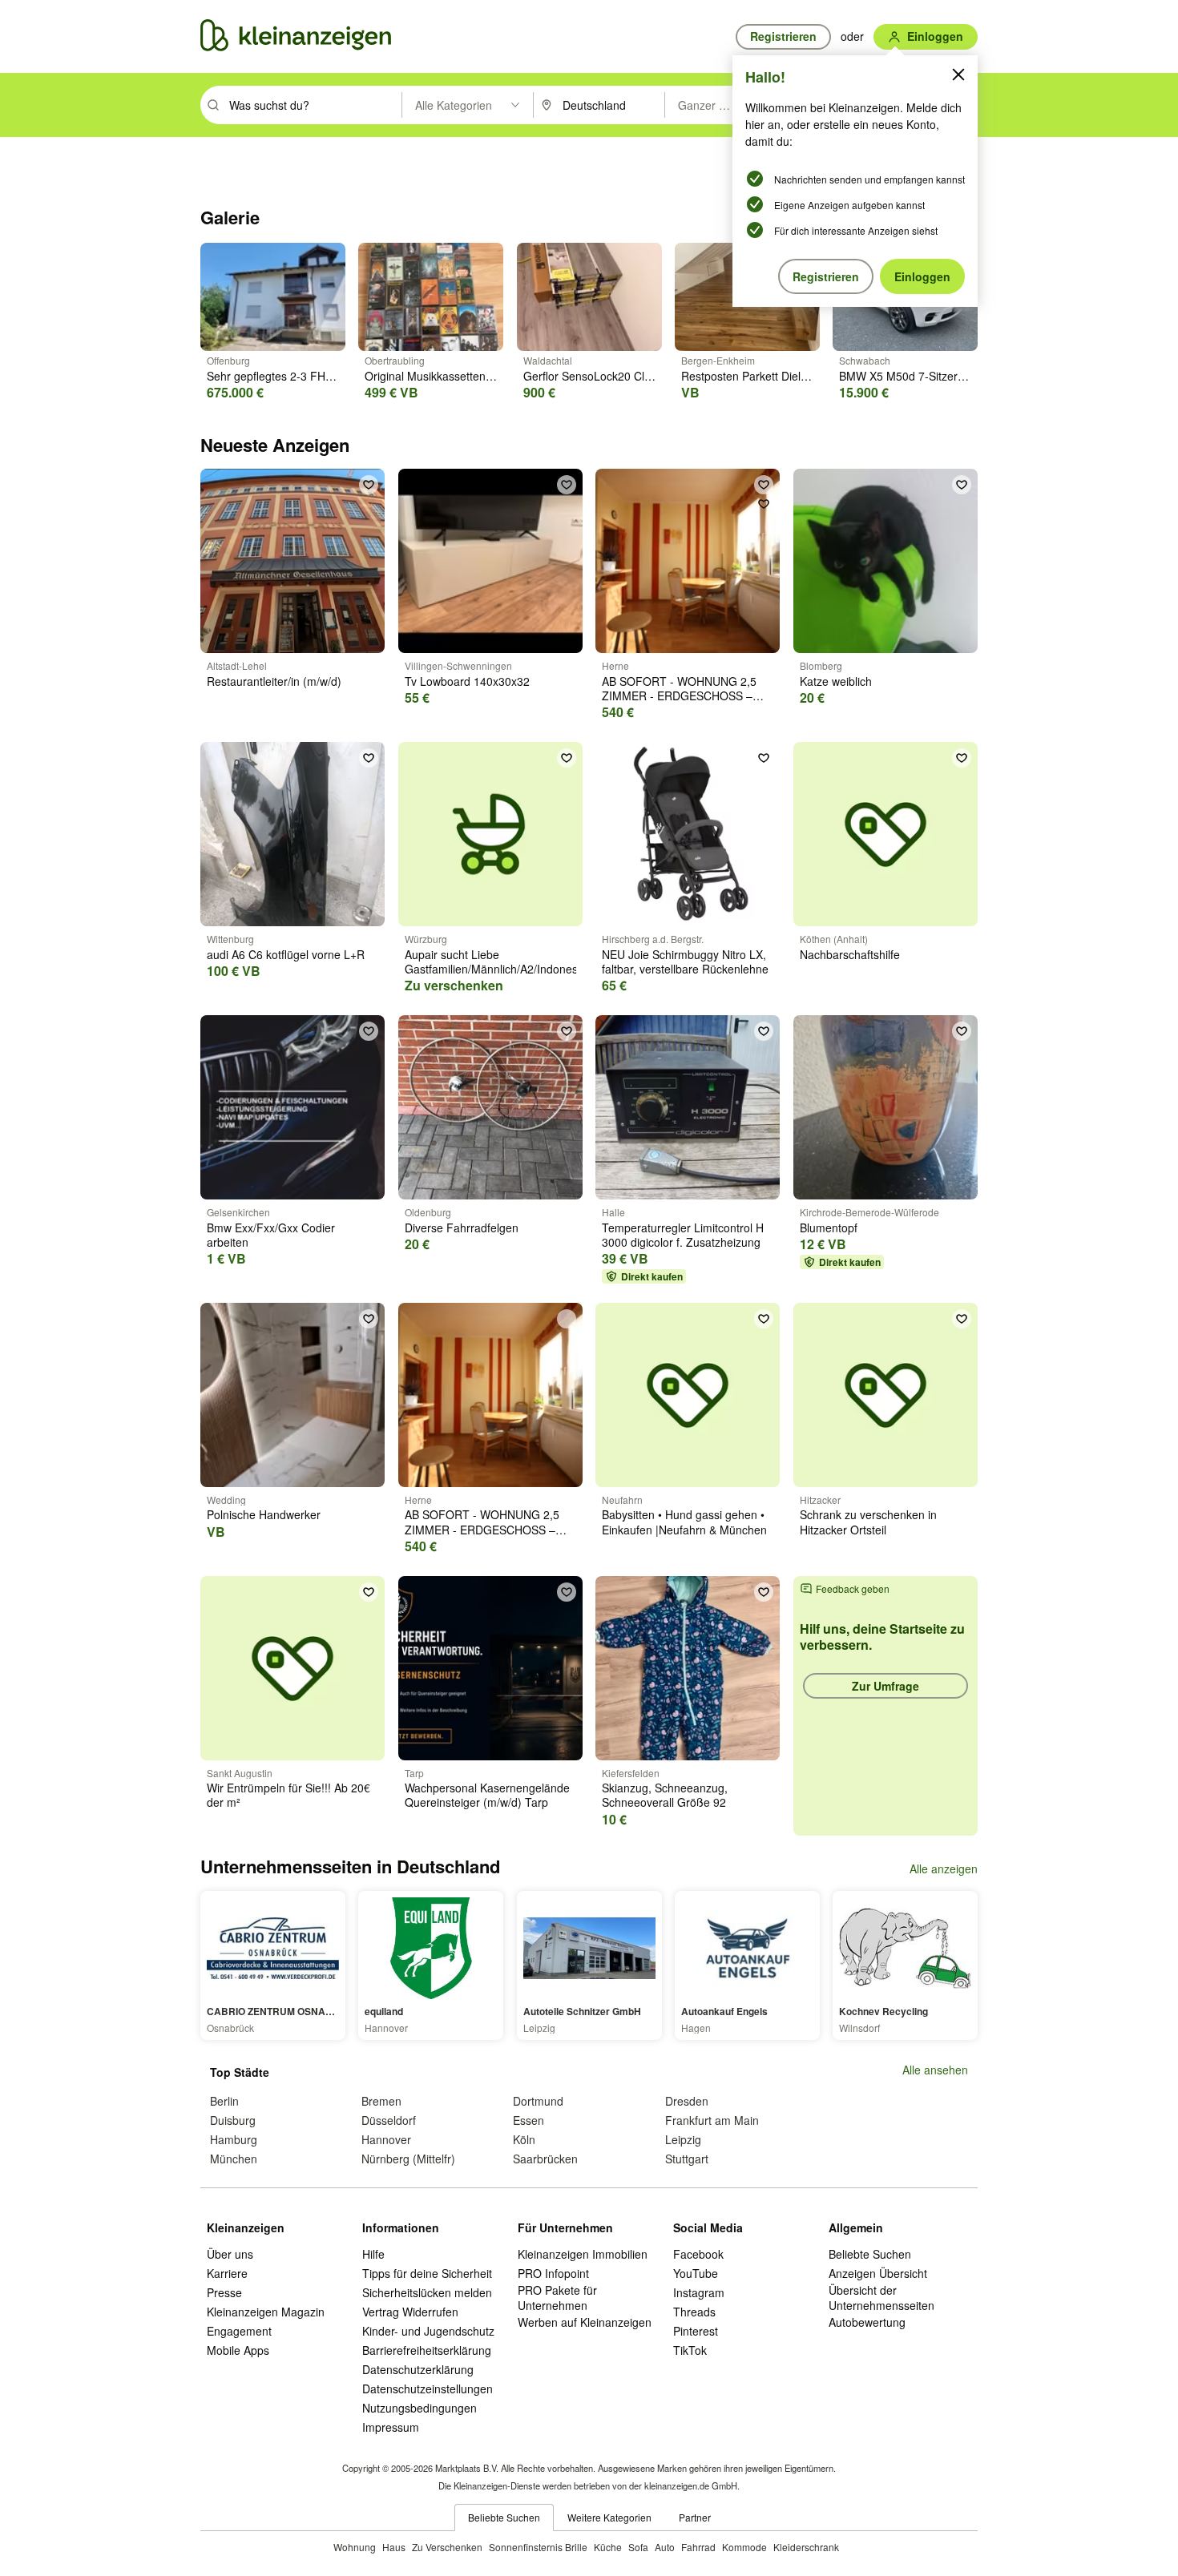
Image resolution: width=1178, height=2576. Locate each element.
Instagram (699, 2292)
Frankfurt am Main (712, 2120)
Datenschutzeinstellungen (428, 2389)
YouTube (696, 2273)
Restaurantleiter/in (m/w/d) (274, 681)
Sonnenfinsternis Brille (538, 2547)
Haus (394, 2547)
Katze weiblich (836, 681)
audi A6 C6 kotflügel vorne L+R (286, 954)
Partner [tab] (695, 2517)
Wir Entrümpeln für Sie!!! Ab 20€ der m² (288, 1795)
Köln (524, 2139)
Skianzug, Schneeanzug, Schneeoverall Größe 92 (665, 1795)
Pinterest (696, 2331)
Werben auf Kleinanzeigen (585, 2322)
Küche (608, 2547)
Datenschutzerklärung (418, 2369)
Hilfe (373, 2254)
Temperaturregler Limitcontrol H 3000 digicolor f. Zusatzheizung (683, 1235)
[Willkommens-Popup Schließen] (958, 75)
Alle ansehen (935, 2070)
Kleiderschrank (806, 2547)
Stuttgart (687, 2159)
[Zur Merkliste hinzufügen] (369, 485)
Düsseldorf (389, 2120)
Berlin (224, 2101)
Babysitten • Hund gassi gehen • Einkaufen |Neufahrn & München (684, 1522)
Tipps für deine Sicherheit (427, 2273)
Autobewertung (867, 2322)
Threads (694, 2312)
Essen (528, 2120)
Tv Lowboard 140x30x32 (467, 681)
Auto (665, 2547)
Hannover (386, 2139)
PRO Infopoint (553, 2273)
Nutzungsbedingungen (420, 2408)
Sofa (638, 2547)
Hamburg (234, 2139)
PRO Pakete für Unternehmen (557, 2297)
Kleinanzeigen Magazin (266, 2312)
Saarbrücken (545, 2159)
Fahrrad (698, 2547)
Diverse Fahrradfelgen (462, 1228)
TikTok (690, 2350)
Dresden (687, 2101)
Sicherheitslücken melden (427, 2292)
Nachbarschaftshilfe (850, 954)
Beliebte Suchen (870, 2254)
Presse (224, 2292)
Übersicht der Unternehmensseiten (881, 2297)
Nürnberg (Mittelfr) (408, 2159)
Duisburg (233, 2120)
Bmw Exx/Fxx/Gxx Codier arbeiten (271, 1235)
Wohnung (355, 2547)
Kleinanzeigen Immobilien (583, 2254)
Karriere (227, 2273)
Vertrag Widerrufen (410, 2312)
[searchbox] (314, 105)
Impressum (391, 2427)
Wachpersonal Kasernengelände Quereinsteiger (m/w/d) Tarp (487, 1795)
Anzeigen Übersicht (878, 2273)
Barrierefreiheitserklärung (427, 2350)
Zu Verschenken (447, 2547)
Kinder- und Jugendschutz (428, 2331)
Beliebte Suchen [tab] (504, 2517)
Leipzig (683, 2139)
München (234, 2159)
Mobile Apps (238, 2350)
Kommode (744, 2547)
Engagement (239, 2331)
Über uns (230, 2254)
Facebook (698, 2254)
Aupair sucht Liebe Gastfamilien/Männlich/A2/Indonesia (496, 961)
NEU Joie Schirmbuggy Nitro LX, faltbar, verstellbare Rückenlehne (685, 961)
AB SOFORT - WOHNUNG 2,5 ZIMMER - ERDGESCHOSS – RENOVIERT (679, 695)
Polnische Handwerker (264, 1514)
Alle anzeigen (944, 1869)
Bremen (381, 2101)
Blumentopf (829, 1228)
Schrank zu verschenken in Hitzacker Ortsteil (868, 1522)
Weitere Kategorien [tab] (609, 2517)
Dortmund (538, 2101)
